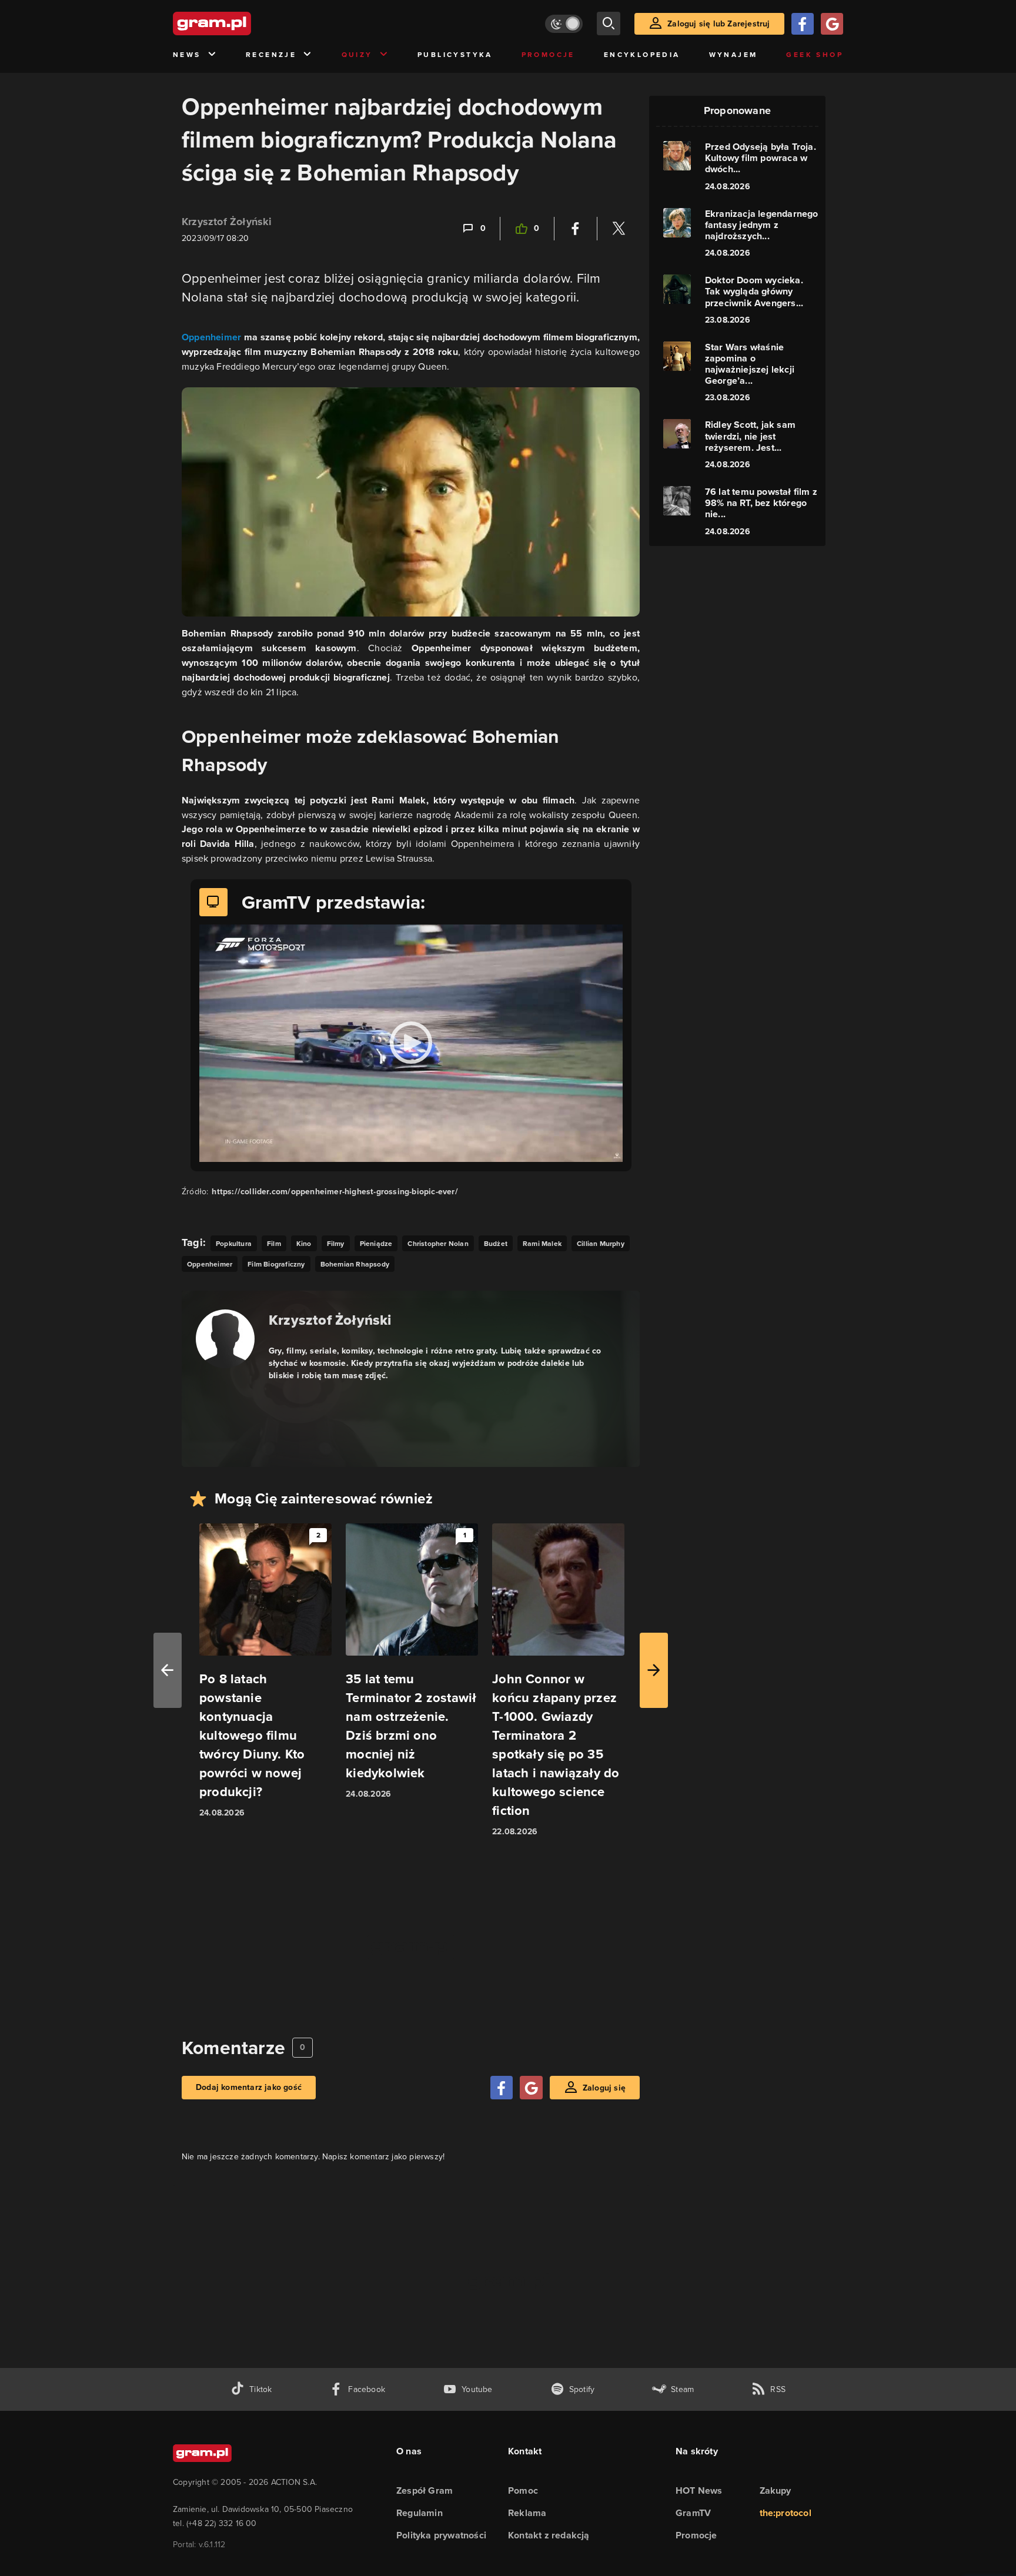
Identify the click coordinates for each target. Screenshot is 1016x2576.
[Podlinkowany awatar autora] (225, 1339)
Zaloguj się (604, 2088)
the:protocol (786, 2513)
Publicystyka (455, 55)
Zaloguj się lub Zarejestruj (718, 24)
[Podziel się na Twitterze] (619, 229)
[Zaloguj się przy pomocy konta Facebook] (803, 24)
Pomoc (523, 2490)
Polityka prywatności (441, 2535)
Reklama (527, 2513)
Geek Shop (815, 55)
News (187, 55)
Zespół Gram (425, 2490)
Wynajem (733, 55)
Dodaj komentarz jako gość (249, 2087)
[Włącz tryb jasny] (564, 24)
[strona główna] (241, 24)
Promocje (548, 55)
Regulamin (420, 2513)
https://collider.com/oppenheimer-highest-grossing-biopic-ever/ (335, 1192)
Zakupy (776, 2490)
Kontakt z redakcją (549, 2535)
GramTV (693, 2513)
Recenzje (271, 55)
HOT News (699, 2490)
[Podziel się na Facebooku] (576, 229)
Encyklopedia (642, 55)
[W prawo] (654, 1670)
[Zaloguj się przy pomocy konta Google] (832, 24)
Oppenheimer (211, 337)
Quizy (357, 55)
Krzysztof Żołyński (227, 222)
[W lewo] (168, 1670)
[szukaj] (609, 24)
